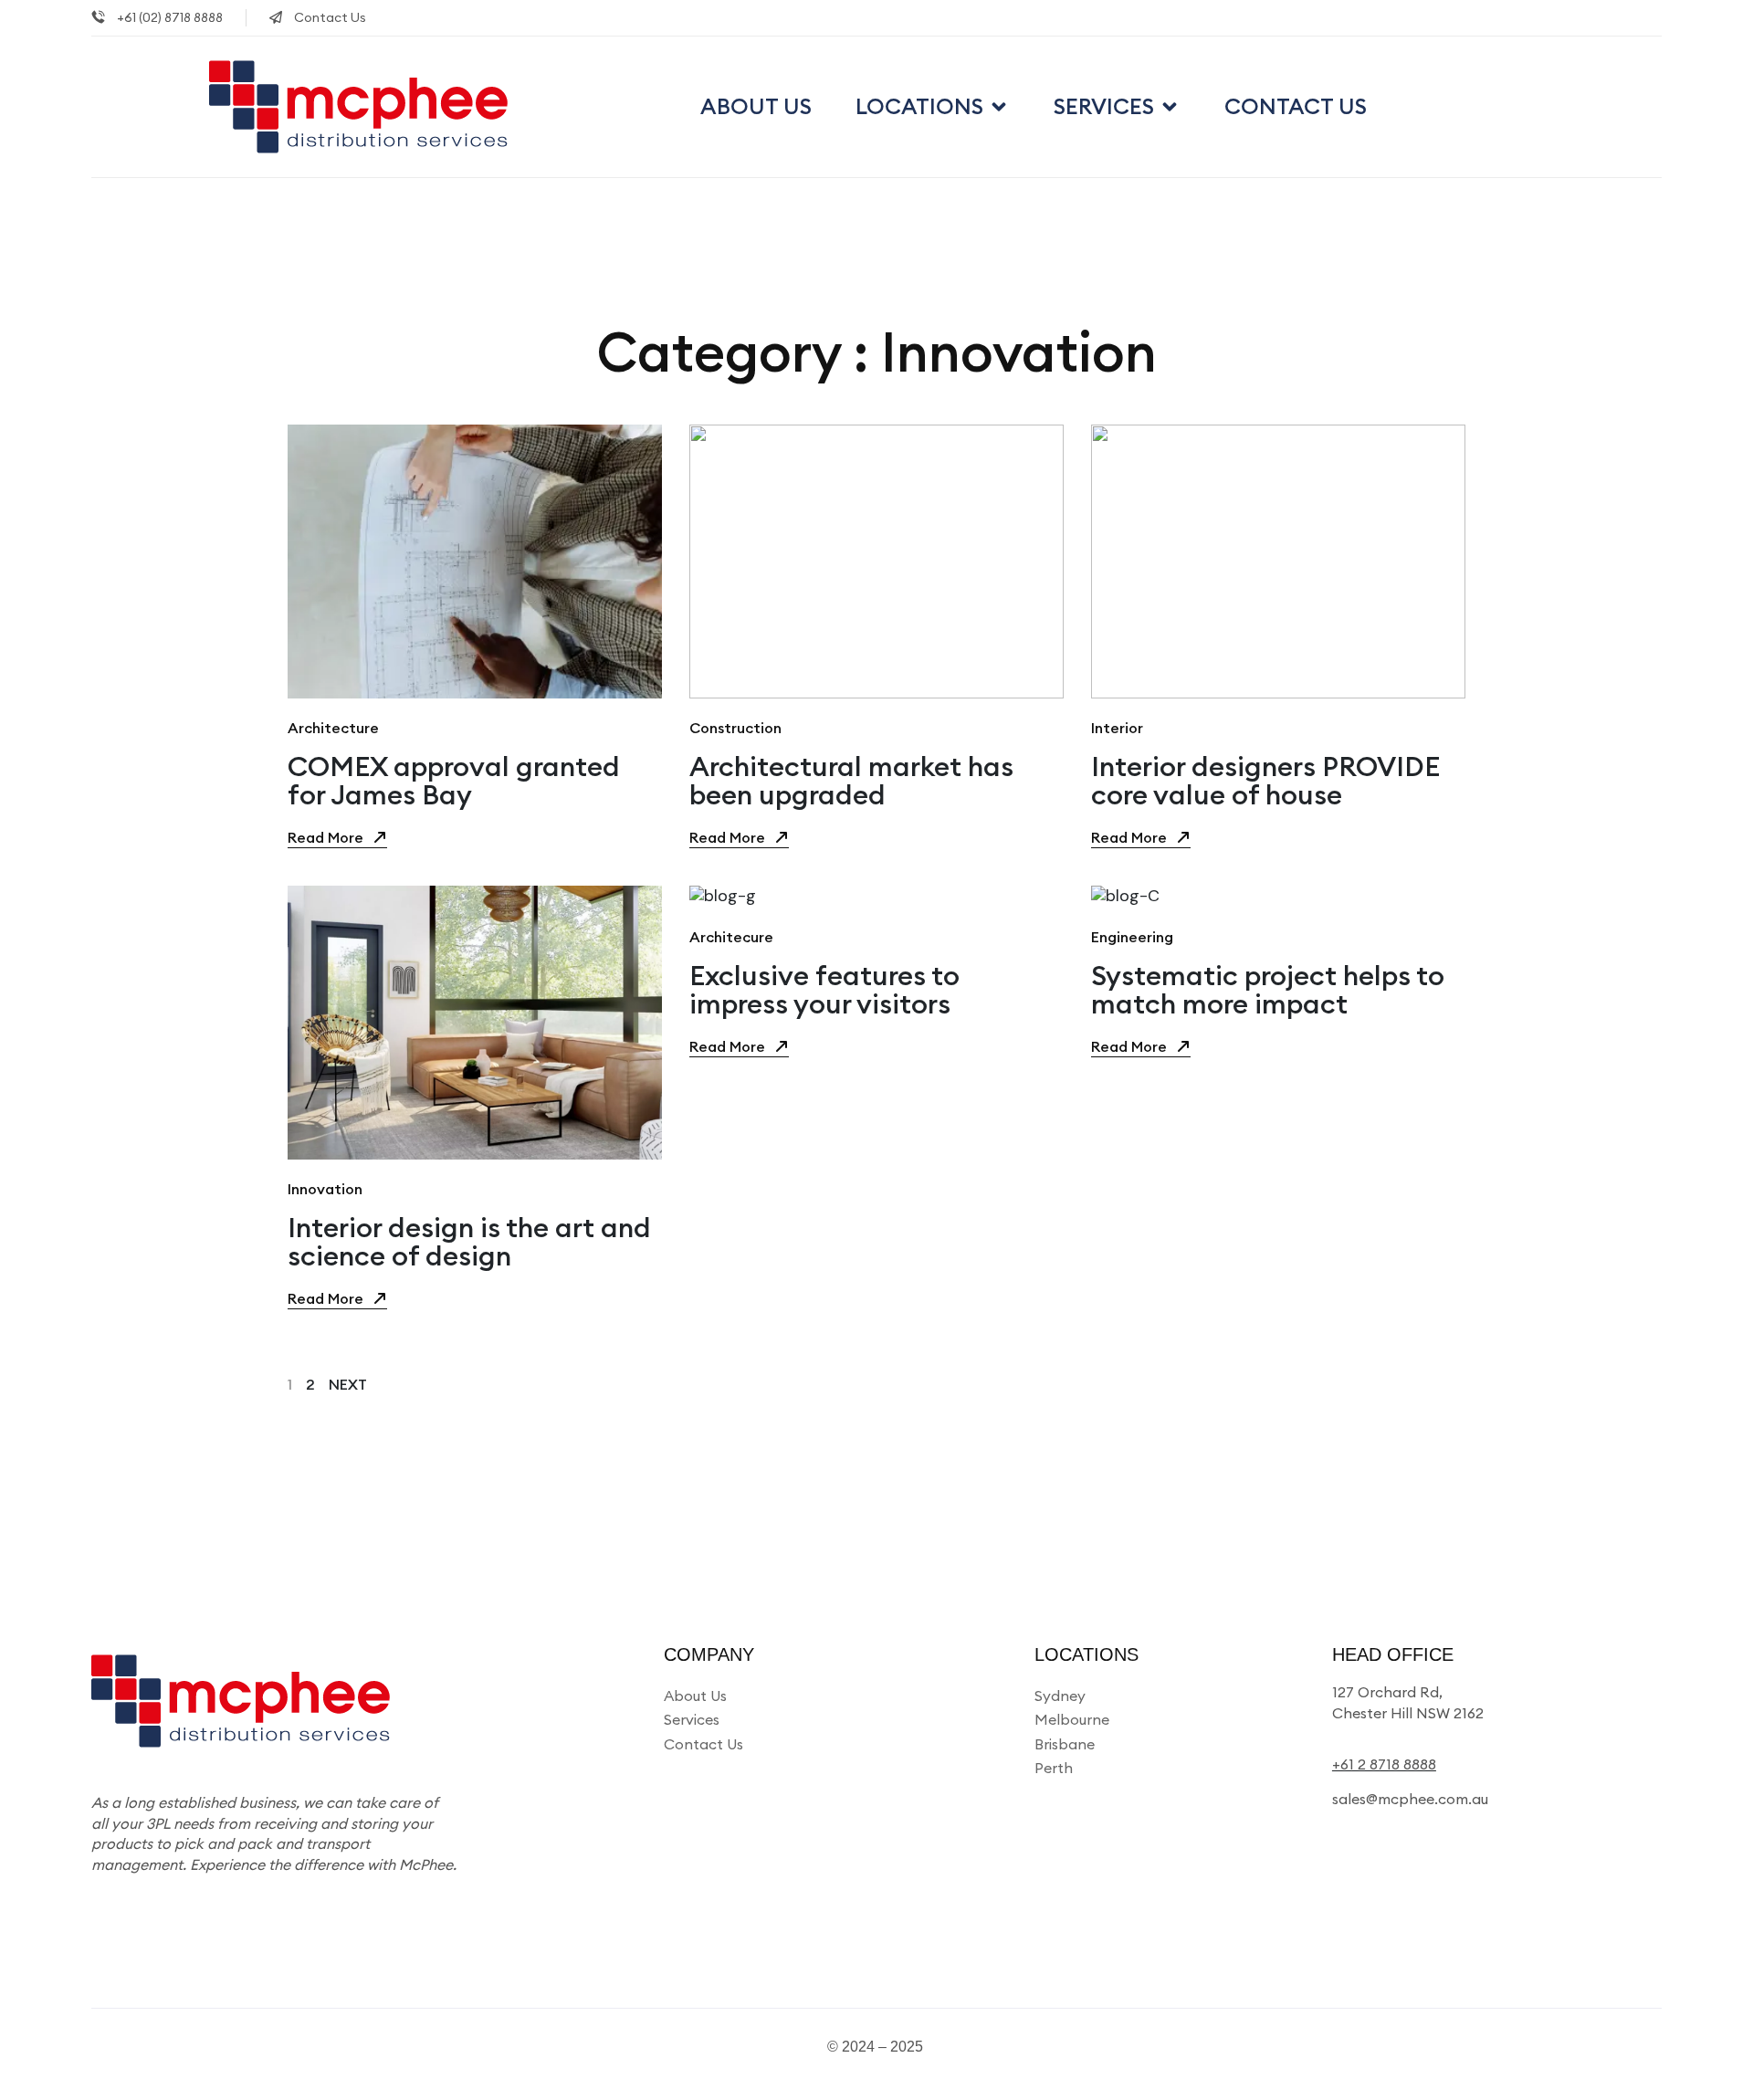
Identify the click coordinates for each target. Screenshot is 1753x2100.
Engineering (1132, 937)
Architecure (731, 937)
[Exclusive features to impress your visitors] (723, 896)
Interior (1117, 728)
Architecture (333, 728)
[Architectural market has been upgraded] (876, 560)
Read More (325, 836)
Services (1104, 106)
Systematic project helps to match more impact (1268, 989)
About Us (756, 106)
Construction (735, 728)
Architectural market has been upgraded (851, 780)
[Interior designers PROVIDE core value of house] (1278, 560)
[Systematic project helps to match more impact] (1125, 896)
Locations (919, 106)
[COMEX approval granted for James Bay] (475, 560)
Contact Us (1296, 106)
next (348, 1384)
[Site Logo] (364, 105)
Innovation (325, 1189)
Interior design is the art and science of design (469, 1241)
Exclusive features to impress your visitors (824, 989)
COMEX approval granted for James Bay (454, 780)
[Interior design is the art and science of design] (475, 1021)
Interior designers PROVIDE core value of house (1265, 780)
